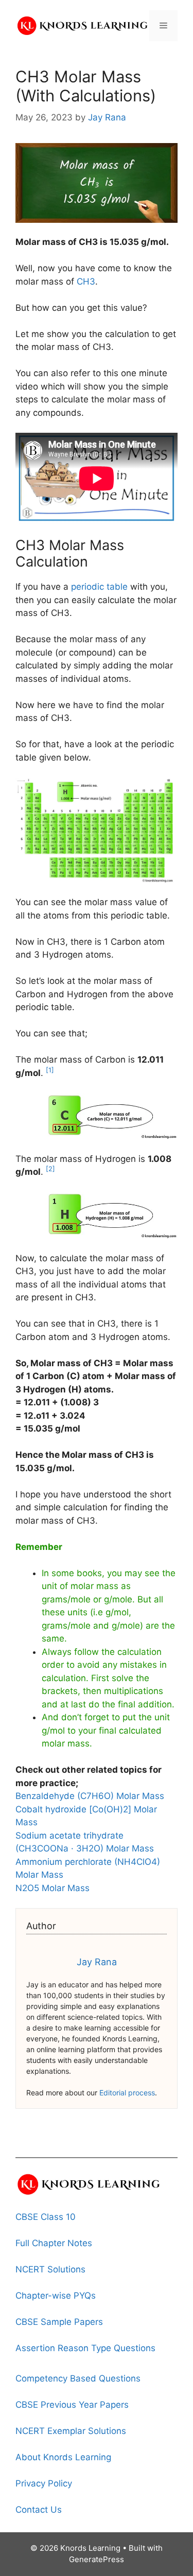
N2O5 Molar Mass (52, 1888)
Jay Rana (97, 1962)
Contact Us (39, 2510)
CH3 (86, 281)
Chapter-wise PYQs (56, 2296)
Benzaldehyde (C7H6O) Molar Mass (90, 1796)
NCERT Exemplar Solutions (71, 2431)
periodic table (99, 587)
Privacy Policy (44, 2483)
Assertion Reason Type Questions (85, 2348)
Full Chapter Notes (54, 2243)
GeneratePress (97, 2559)
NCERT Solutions (50, 2269)
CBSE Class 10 (46, 2217)
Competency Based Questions (78, 2378)
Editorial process (127, 2093)
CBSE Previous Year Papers (72, 2405)
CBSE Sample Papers (59, 2322)
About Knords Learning (63, 2457)
